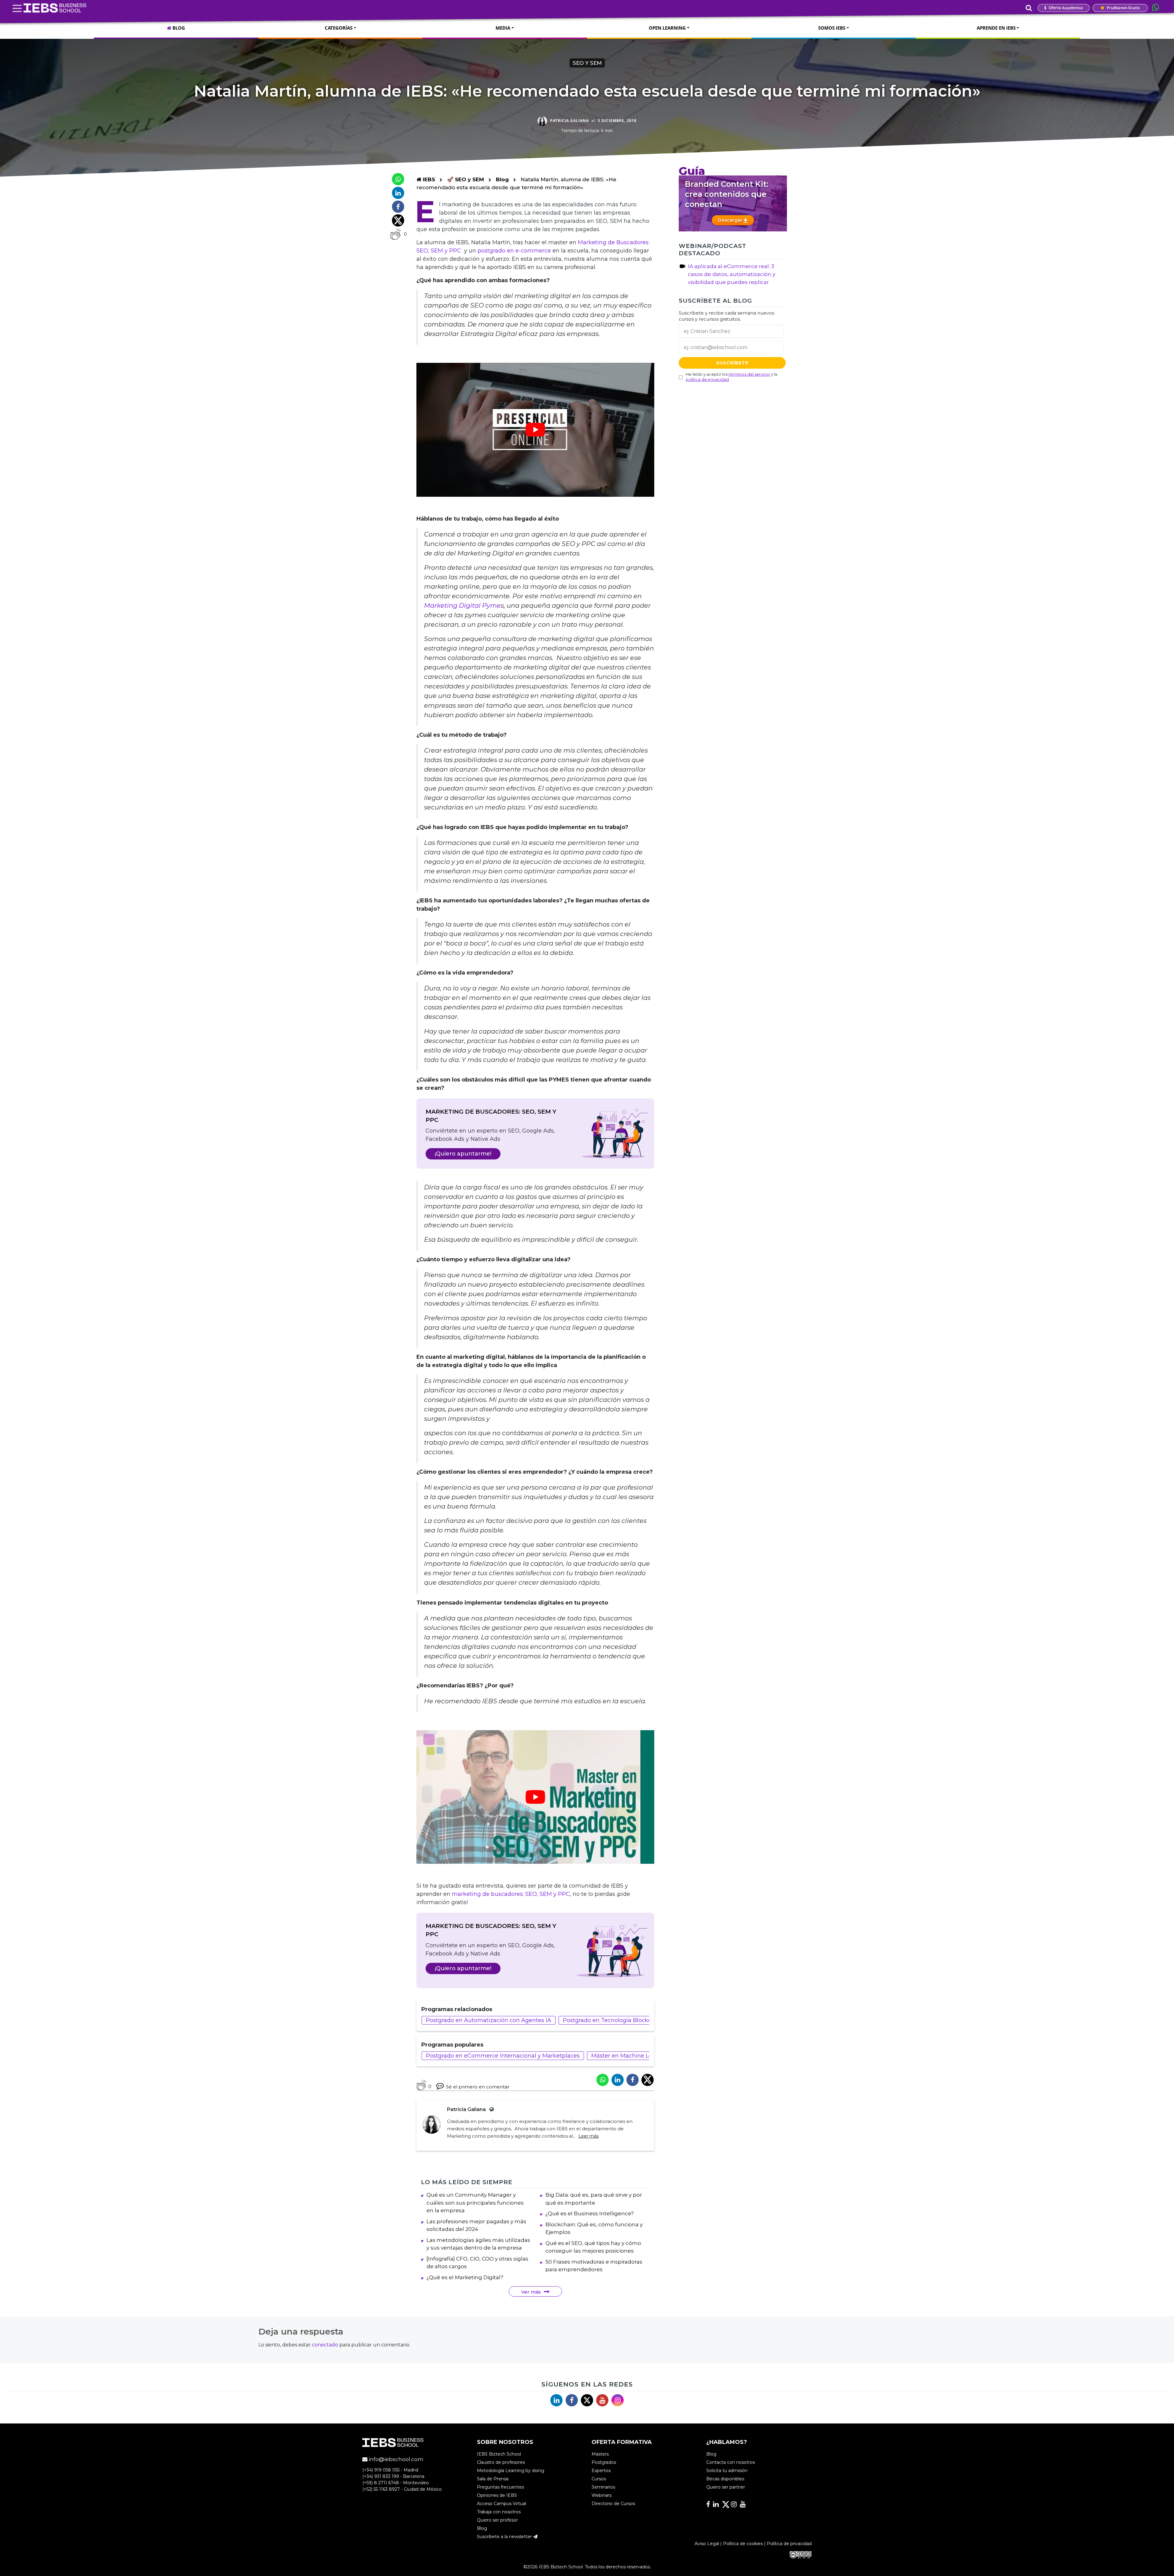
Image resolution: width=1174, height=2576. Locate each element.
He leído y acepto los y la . (731, 377)
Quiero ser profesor (497, 2520)
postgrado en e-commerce (514, 251)
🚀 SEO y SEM (466, 179)
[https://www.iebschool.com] (490, 2109)
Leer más (589, 2136)
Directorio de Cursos (613, 2504)
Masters (600, 2454)
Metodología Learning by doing (511, 2471)
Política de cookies (743, 2544)
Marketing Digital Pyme (462, 605)
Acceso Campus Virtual (502, 2504)
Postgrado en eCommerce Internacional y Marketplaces (503, 2056)
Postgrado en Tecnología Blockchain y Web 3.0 (627, 2020)
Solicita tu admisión (727, 2471)
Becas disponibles (725, 2479)
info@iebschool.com (395, 2460)
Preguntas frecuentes (500, 2487)
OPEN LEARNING (667, 28)
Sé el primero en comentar (478, 2087)
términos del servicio (749, 374)
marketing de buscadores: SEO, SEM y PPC (511, 1894)
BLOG (178, 28)
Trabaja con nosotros (499, 2512)
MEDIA (503, 28)
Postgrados (604, 2463)
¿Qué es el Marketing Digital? (465, 2277)
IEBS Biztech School (499, 2454)
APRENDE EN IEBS (996, 28)
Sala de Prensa (493, 2479)
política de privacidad (707, 379)
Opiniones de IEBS (497, 2496)
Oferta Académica (1065, 8)
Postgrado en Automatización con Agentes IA (489, 2020)
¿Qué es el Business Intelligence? (590, 2213)
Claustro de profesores (501, 2463)
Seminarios (603, 2487)
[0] (395, 234)
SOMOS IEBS (832, 28)
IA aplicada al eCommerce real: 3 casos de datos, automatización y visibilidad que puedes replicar (732, 274)
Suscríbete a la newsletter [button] (505, 2537)
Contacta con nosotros (731, 2463)
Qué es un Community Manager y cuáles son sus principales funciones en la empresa (475, 2203)
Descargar (731, 220)
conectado (325, 2345)
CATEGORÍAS (339, 28)
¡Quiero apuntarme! (463, 1154)
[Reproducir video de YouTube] (535, 430)
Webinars (602, 2496)
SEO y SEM (587, 63)
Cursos (599, 2479)
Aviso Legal (707, 2544)
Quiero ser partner (726, 2487)
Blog (502, 179)
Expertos (601, 2471)
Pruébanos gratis (1123, 8)
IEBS (428, 179)
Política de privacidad (789, 2544)
